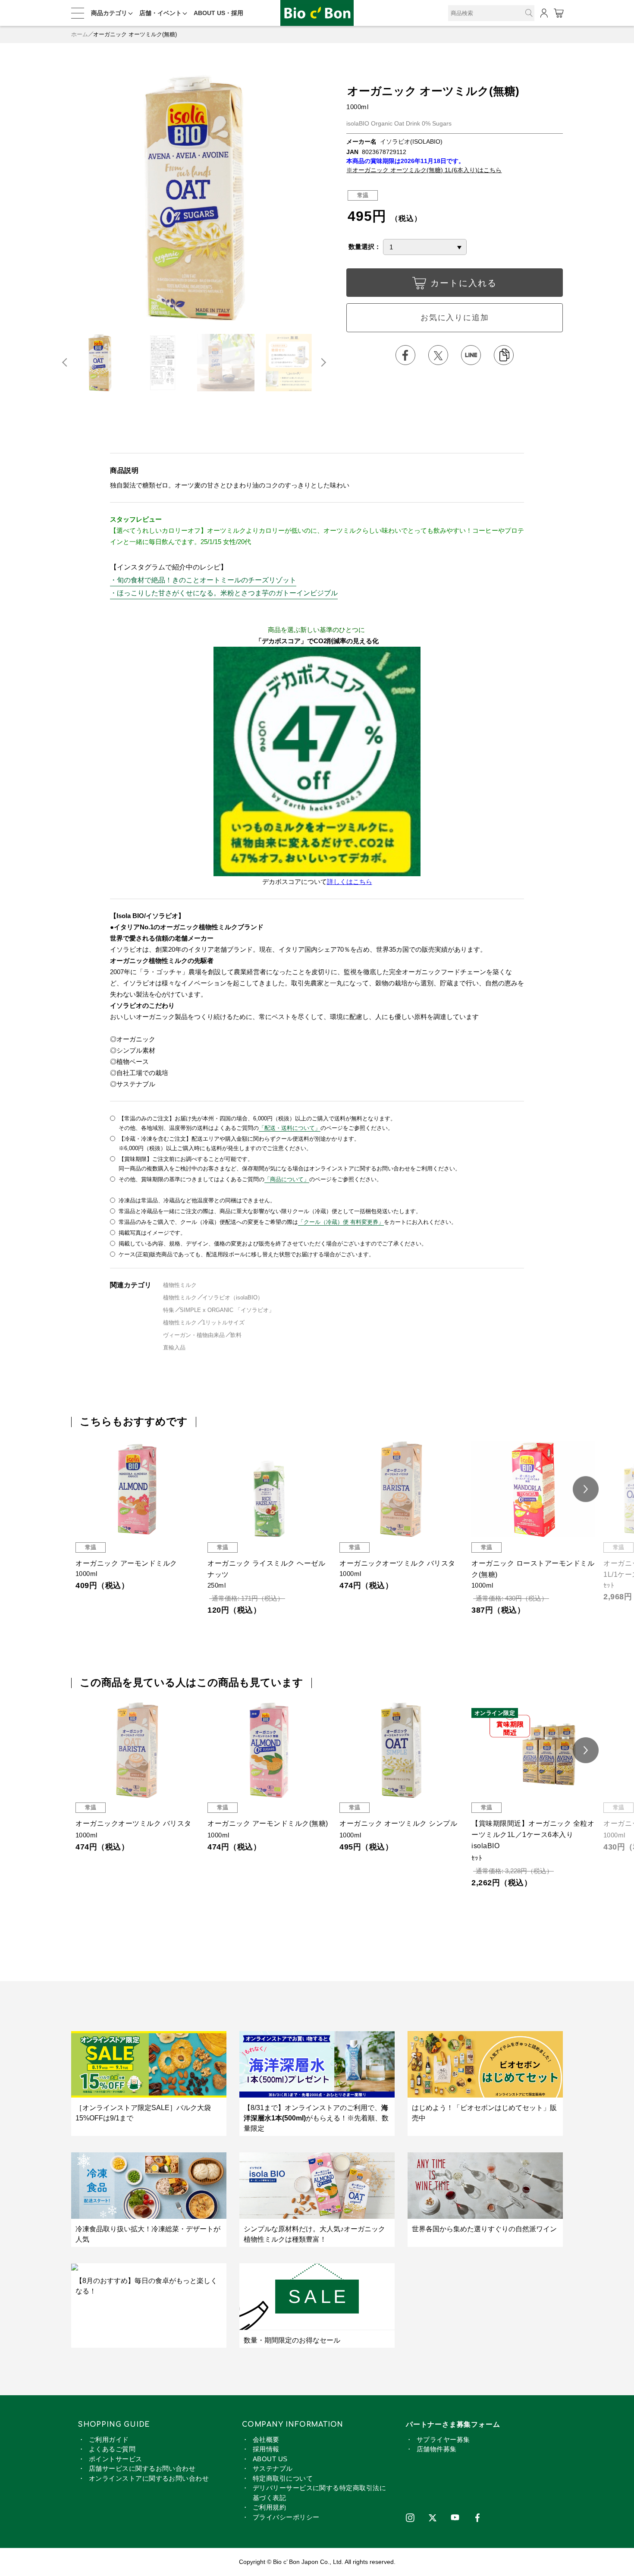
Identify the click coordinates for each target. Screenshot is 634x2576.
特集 (169, 1310)
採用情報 (266, 2449)
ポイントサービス (116, 2459)
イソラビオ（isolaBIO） (233, 1297)
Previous (68, 362)
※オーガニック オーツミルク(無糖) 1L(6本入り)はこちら (424, 170)
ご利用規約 (269, 2507)
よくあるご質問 (112, 2449)
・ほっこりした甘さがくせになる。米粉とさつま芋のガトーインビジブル (224, 593)
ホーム (80, 34)
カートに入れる (464, 283)
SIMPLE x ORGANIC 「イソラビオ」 (227, 1310)
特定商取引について (283, 2478)
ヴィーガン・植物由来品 (194, 1335)
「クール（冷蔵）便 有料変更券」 (341, 1222)
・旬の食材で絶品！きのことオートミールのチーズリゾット (203, 580)
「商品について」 (287, 1179)
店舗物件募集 (437, 2449)
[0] (558, 13)
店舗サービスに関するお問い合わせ (142, 2468)
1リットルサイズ (223, 1323)
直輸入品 (174, 1348)
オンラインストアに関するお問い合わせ (149, 2478)
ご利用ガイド (109, 2439)
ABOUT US (270, 2459)
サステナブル (273, 2468)
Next (323, 362)
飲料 (236, 1335)
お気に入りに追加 (455, 318)
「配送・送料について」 (290, 1128)
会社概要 (266, 2439)
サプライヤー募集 (443, 2439)
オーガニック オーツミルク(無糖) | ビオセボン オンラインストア (317, 13)
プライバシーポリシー (286, 2517)
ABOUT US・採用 (218, 13)
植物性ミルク (180, 1285)
